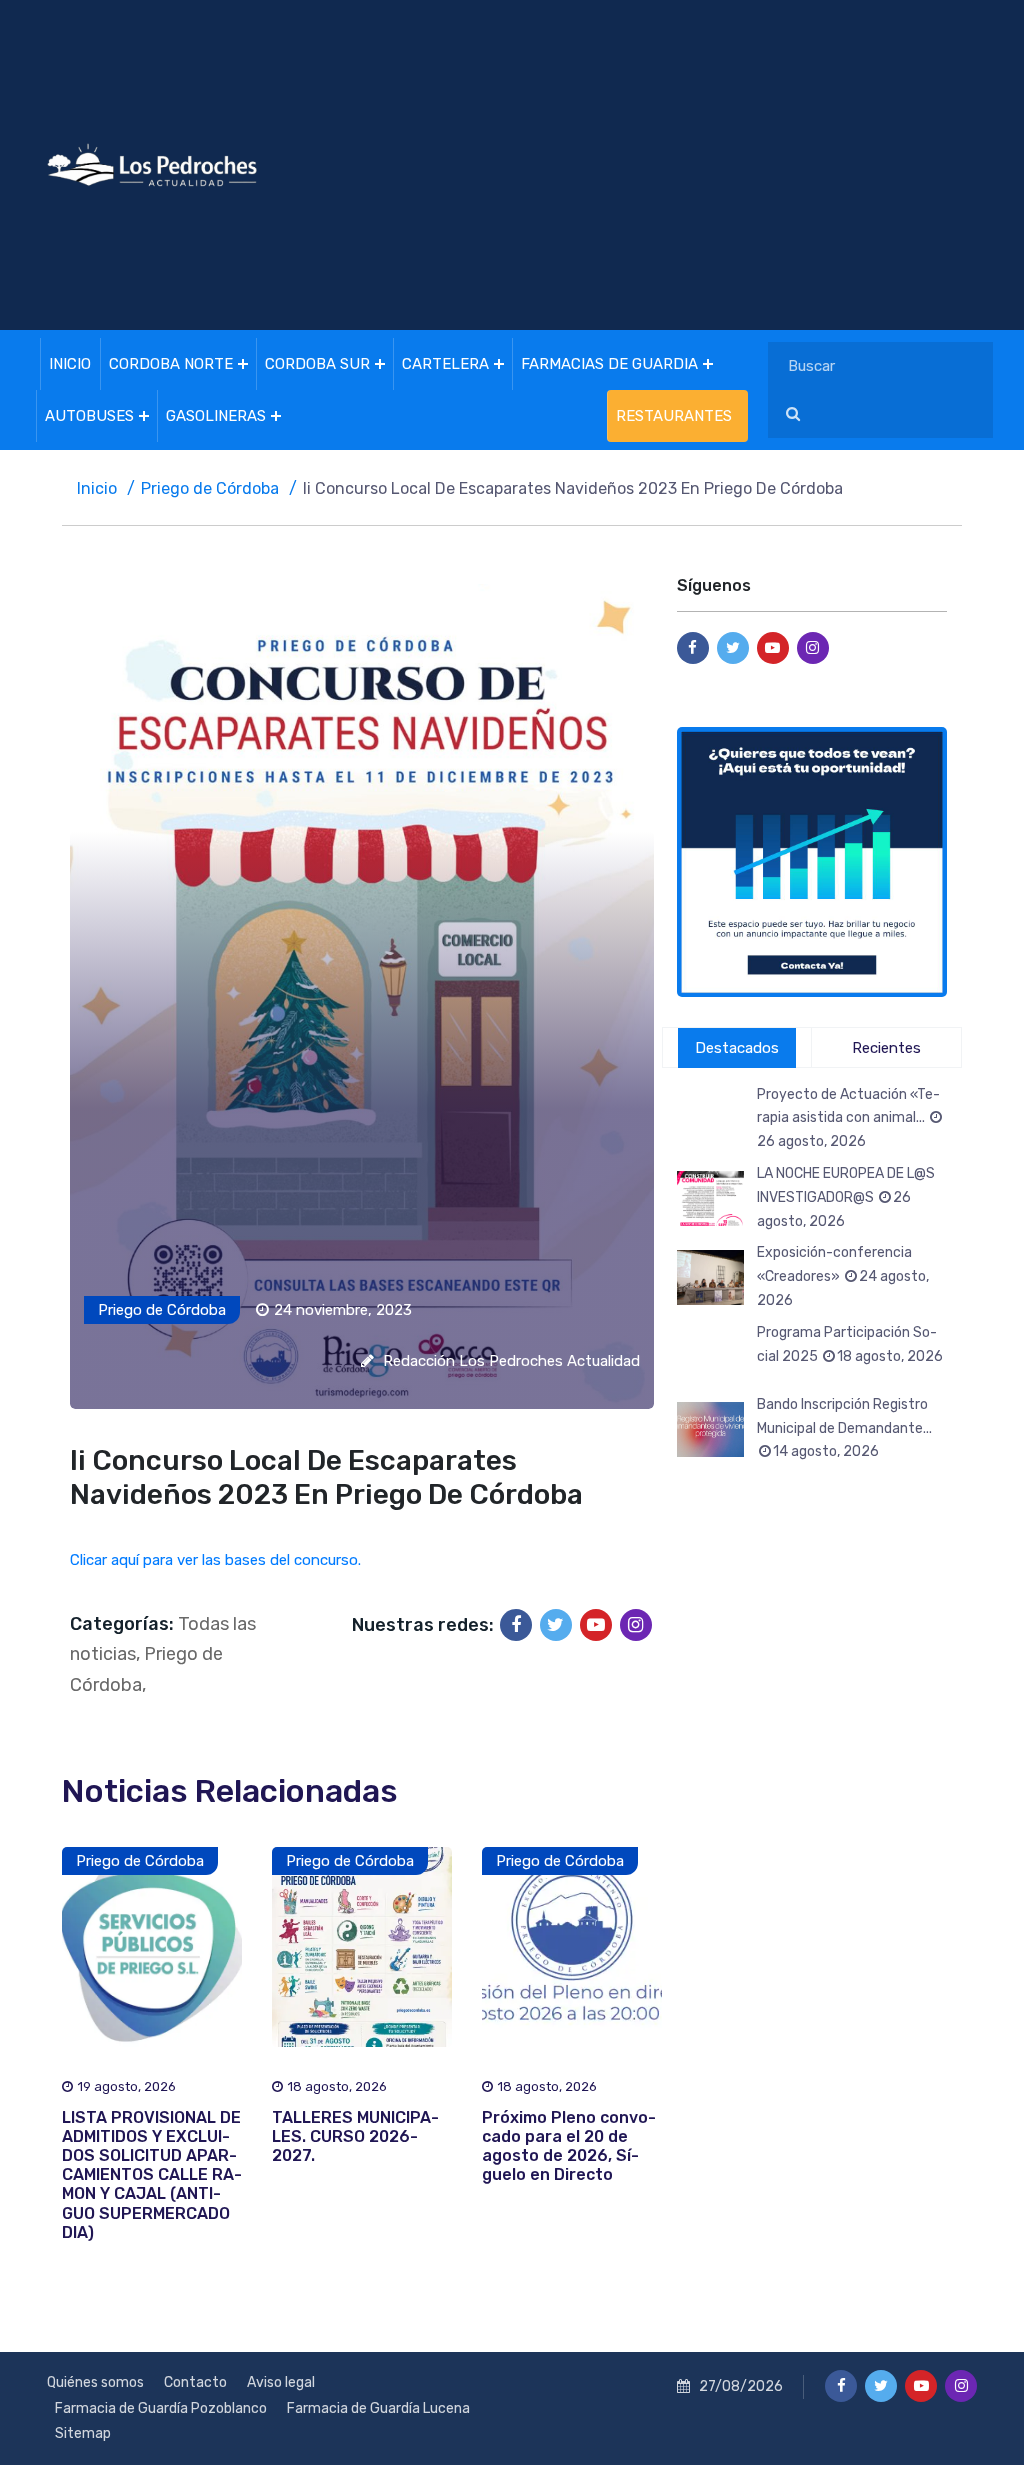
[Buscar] (793, 414)
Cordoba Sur (317, 364)
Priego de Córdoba (210, 488)
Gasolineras (216, 416)
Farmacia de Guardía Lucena (378, 2408)
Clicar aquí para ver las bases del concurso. (215, 1560)
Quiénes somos (95, 2382)
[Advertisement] (672, 165)
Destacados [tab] (737, 1048)
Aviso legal (281, 2382)
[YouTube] (596, 1625)
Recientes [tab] (886, 1048)
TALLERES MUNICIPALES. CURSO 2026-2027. (355, 2136)
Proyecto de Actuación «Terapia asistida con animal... (848, 1118)
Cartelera (445, 364)
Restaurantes (674, 416)
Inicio (70, 364)
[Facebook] (516, 1625)
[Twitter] (556, 1625)
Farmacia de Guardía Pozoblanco (161, 2408)
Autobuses (89, 416)
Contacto (195, 2382)
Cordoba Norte (171, 364)
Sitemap (83, 2433)
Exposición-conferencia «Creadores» (843, 1276)
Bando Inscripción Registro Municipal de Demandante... (844, 1428)
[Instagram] (636, 1625)
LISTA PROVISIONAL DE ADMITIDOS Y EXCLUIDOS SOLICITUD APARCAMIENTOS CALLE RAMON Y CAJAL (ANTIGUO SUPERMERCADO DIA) (152, 2175)
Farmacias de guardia (609, 364)
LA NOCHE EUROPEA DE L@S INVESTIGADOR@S (846, 1197)
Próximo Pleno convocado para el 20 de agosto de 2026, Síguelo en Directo (569, 2146)
